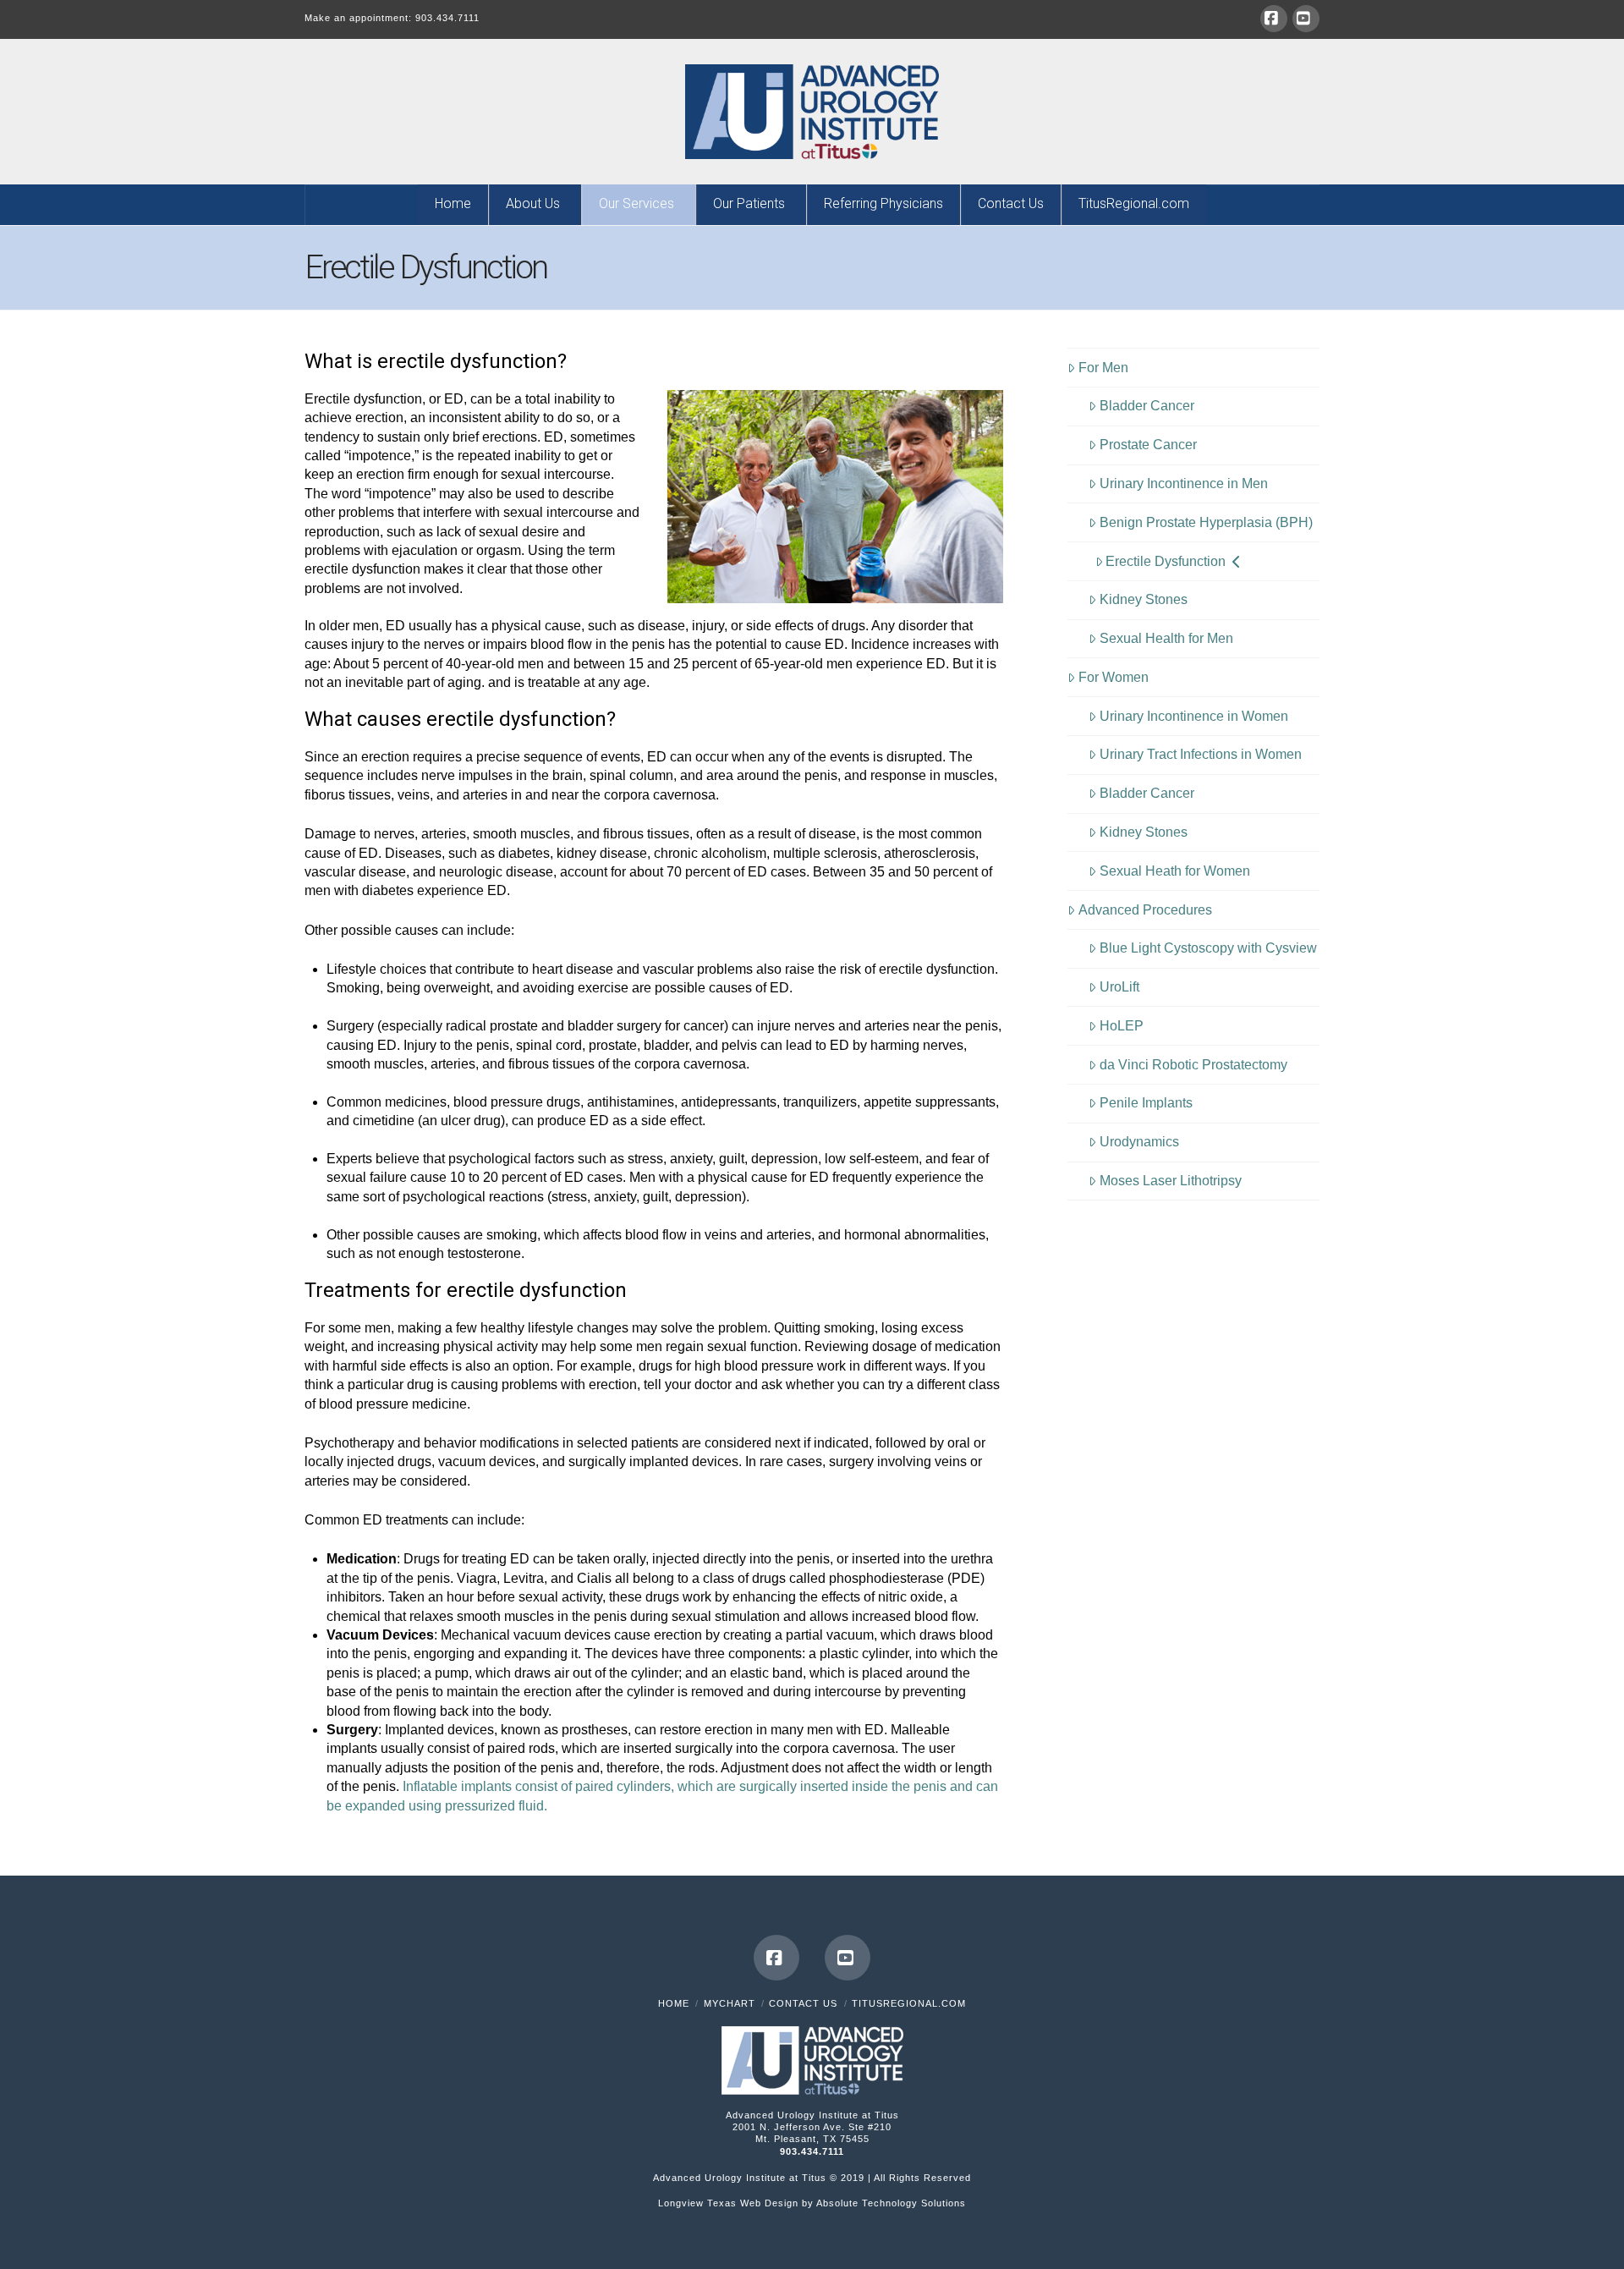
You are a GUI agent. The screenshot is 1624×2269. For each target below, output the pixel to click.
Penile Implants (1146, 1103)
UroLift (1119, 987)
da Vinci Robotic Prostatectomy (1193, 1065)
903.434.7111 (447, 18)
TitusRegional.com (909, 2003)
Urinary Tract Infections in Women (1201, 754)
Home (674, 2003)
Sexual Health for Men (1166, 638)
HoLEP (1122, 1026)
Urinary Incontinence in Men (1184, 483)
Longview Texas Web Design (728, 2203)
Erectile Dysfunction (1166, 561)
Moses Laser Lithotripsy (1171, 1181)
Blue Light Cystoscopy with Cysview (1208, 948)
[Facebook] (1274, 19)
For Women (1114, 677)
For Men (1103, 368)
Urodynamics (1139, 1142)
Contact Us (803, 2003)
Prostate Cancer (1148, 445)
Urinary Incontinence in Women (1194, 716)
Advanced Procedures (1145, 910)
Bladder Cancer (1147, 406)
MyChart (730, 2003)
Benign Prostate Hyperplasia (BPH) (1206, 522)
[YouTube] (1306, 19)
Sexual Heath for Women (1175, 871)
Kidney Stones (1144, 599)
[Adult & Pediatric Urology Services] (812, 112)
